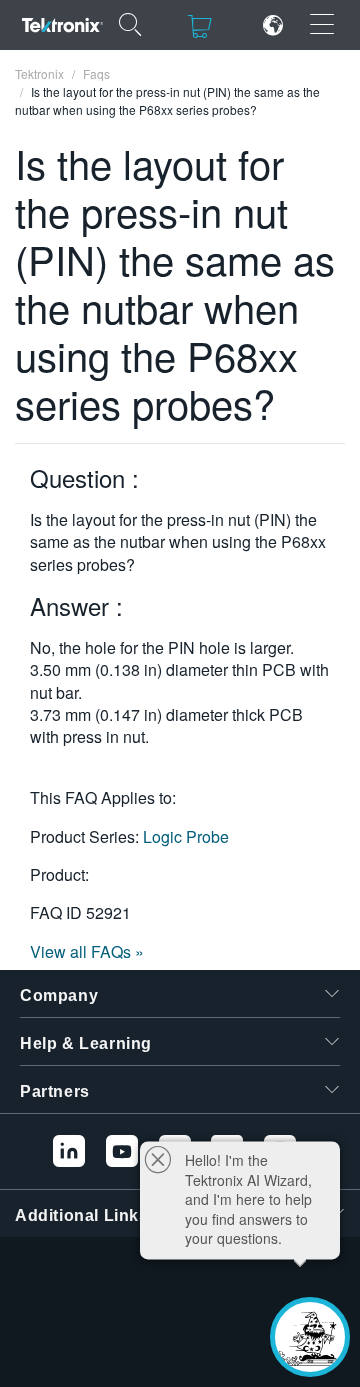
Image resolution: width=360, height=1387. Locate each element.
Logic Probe (186, 836)
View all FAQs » (87, 951)
